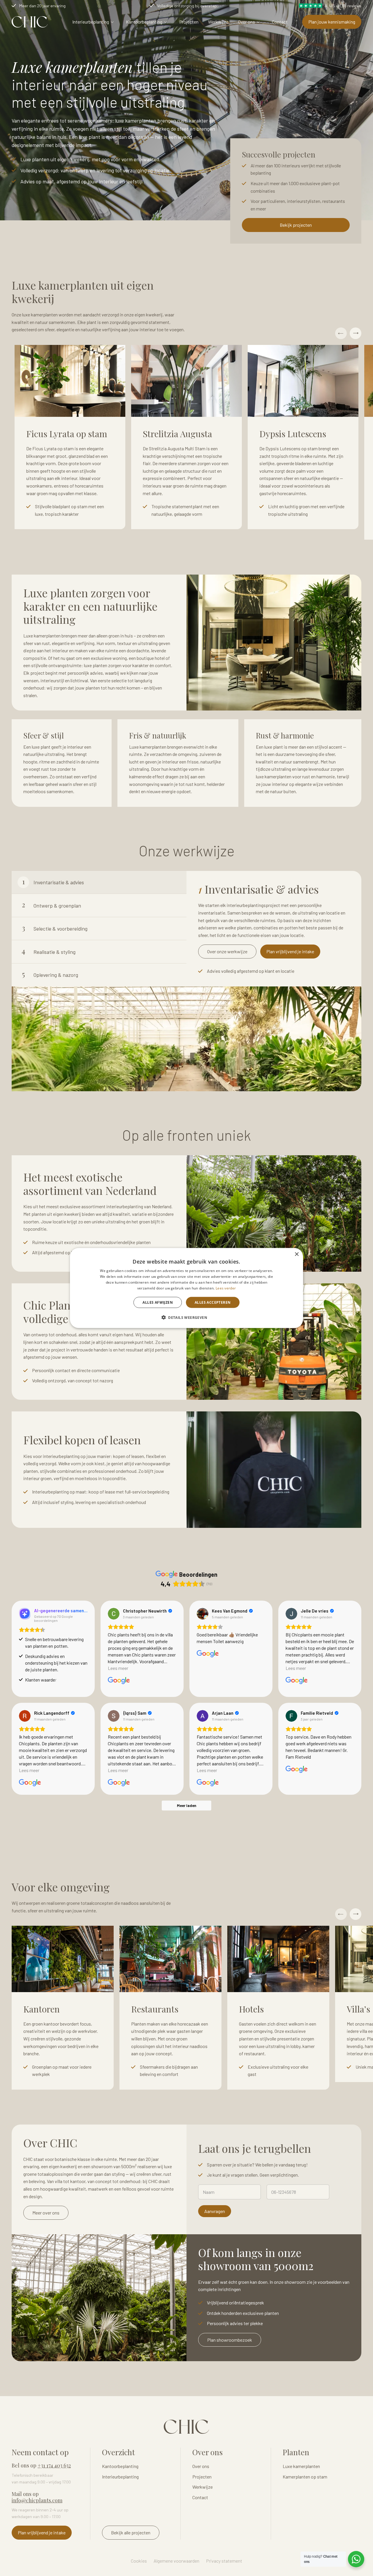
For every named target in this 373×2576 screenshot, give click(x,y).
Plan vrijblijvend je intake (290, 951)
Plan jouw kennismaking (332, 22)
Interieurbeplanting (91, 22)
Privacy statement (224, 2561)
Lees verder (226, 1288)
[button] (186, 1317)
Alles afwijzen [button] (158, 1302)
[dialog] (186, 1288)
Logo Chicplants (30, 22)
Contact (280, 22)
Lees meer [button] (118, 1668)
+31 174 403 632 (54, 2465)
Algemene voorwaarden (176, 2561)
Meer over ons (46, 2213)
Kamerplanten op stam (305, 2477)
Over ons (247, 22)
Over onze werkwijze (227, 951)
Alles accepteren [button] (213, 1302)
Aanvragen (215, 2211)
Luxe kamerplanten (301, 2466)
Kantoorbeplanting (144, 22)
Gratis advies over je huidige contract (53, 6)
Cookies (139, 2561)
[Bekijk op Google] (114, 1614)
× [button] (297, 1254)
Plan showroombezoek (230, 2340)
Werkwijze (218, 22)
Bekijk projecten (296, 225)
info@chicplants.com (37, 2500)
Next (356, 333)
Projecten (189, 22)
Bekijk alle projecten (131, 2532)
